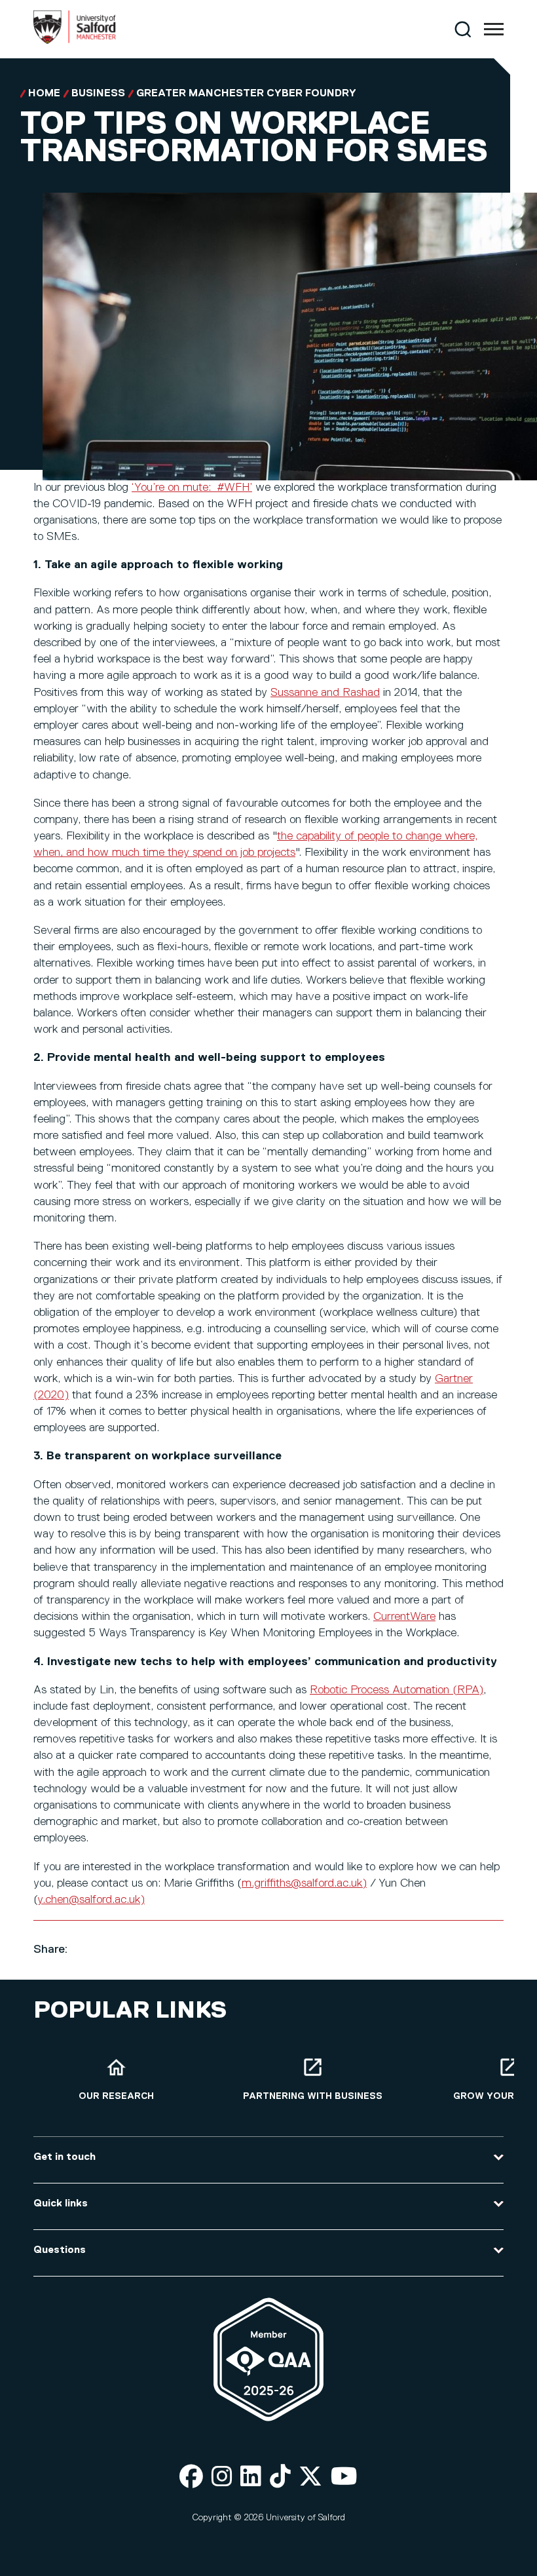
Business (98, 94)
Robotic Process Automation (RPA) (397, 1690)
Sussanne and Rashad (325, 693)
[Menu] (494, 29)
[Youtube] (344, 2477)
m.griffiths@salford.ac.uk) (304, 1883)
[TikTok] (280, 2477)
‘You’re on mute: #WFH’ (192, 488)
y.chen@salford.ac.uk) (91, 1900)
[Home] (75, 41)
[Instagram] (222, 2477)
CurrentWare (404, 1617)
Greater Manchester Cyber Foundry (246, 94)
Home (44, 94)
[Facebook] (191, 2477)
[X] (310, 2477)
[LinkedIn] (251, 2477)
